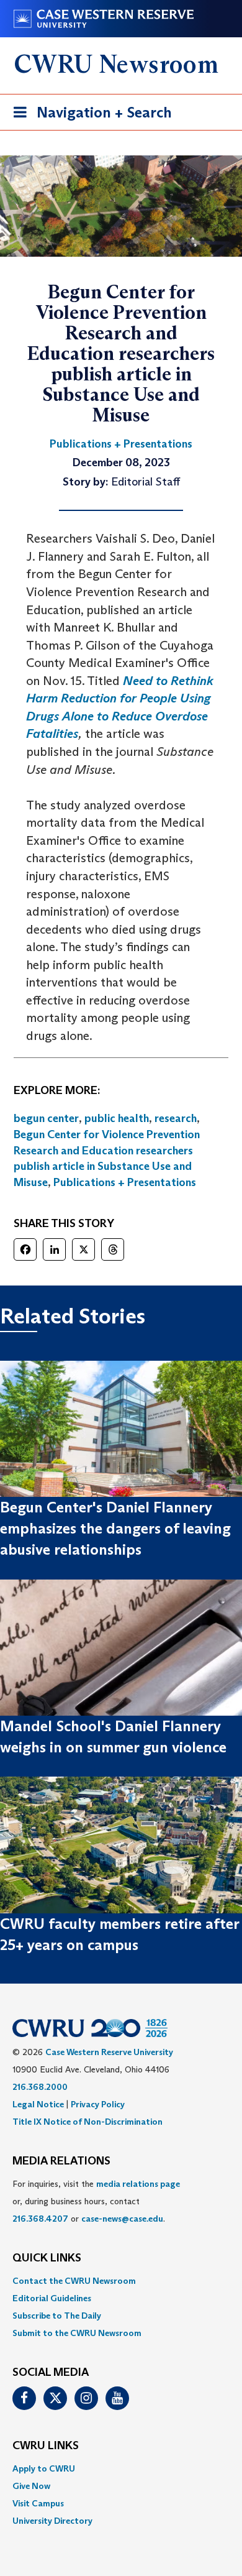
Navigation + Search (89, 116)
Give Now (31, 2486)
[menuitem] (121, 2281)
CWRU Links (46, 2446)
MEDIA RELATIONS (61, 2161)
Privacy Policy (98, 2104)
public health (117, 1118)
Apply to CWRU (44, 2468)
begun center (46, 1118)
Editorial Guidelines (52, 2298)
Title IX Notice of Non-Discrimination (87, 2122)
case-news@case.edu (122, 2219)
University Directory (52, 2521)
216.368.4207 (40, 2219)
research (176, 1118)
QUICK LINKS (47, 2258)
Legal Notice (38, 2104)
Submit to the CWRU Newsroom (77, 2333)
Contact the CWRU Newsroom (74, 2281)
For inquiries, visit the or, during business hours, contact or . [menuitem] (96, 2201)
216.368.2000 (40, 2087)
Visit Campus (38, 2503)
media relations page (138, 2184)
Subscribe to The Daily (57, 2316)
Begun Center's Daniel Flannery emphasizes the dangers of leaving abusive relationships (115, 1529)
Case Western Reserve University (109, 2052)
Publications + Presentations (125, 1182)
